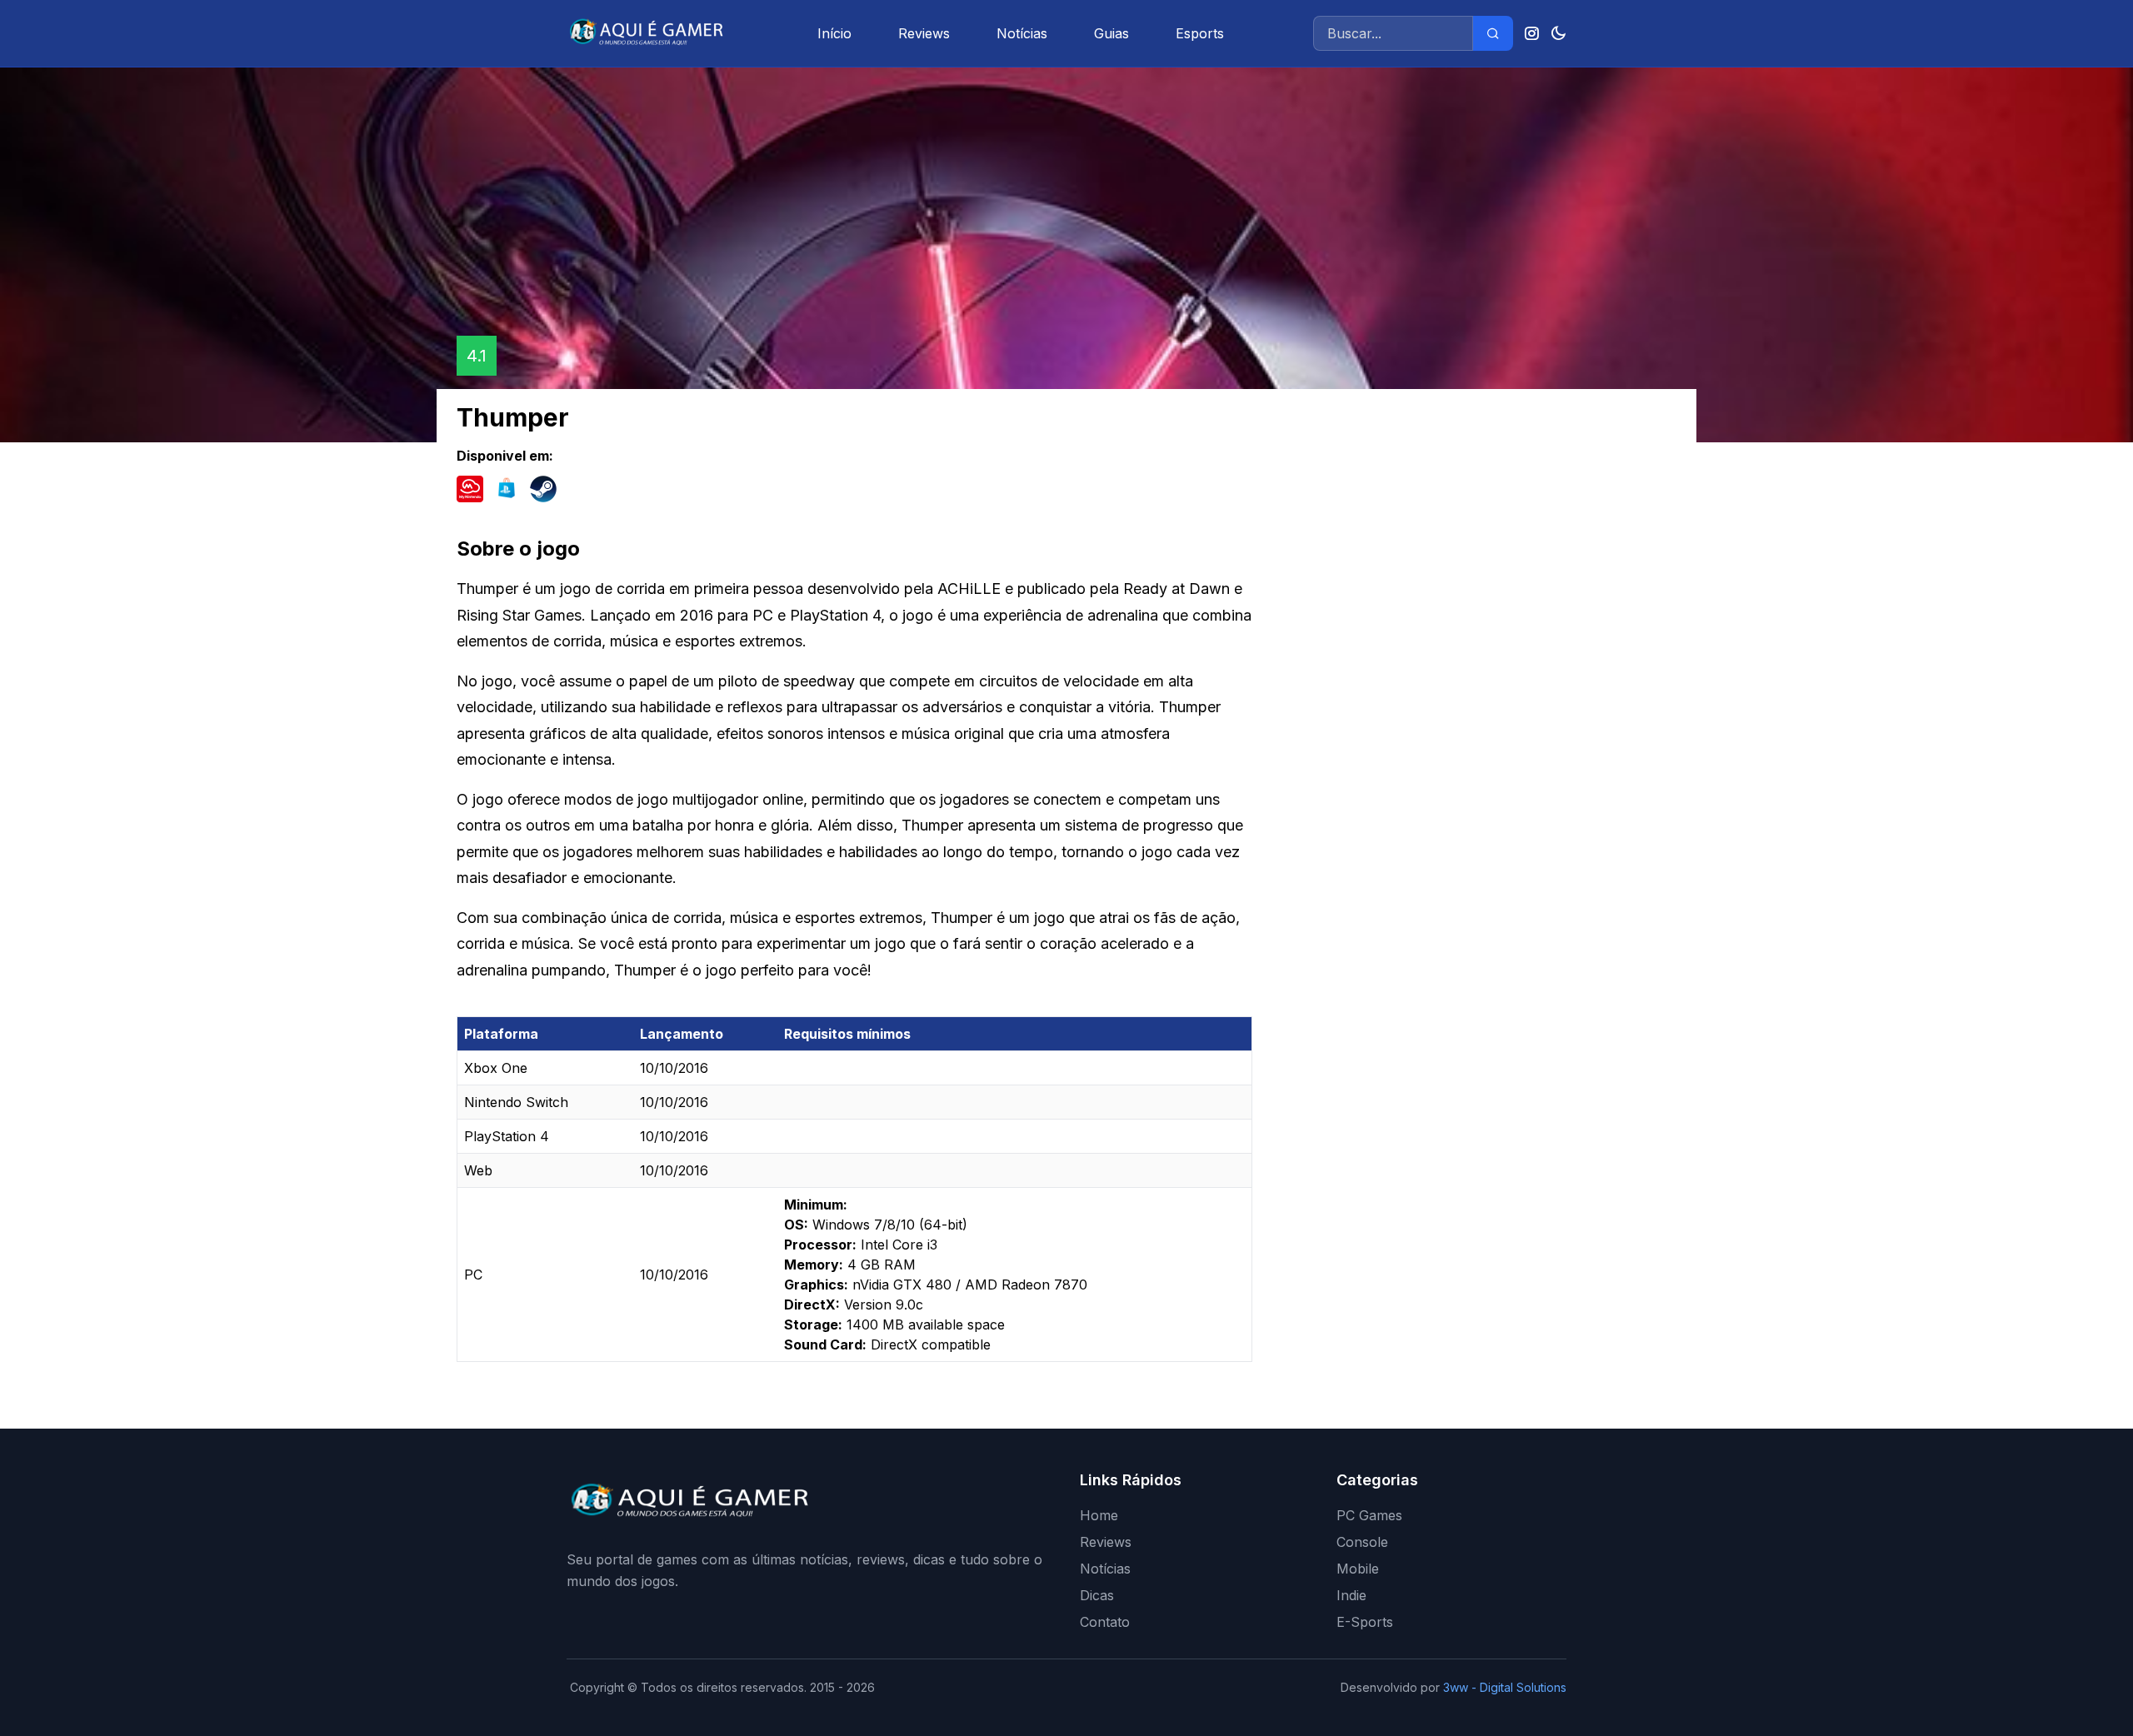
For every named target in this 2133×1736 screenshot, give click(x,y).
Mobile (1358, 1569)
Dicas (1097, 1595)
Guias (1111, 33)
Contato (1105, 1622)
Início (834, 33)
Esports (1200, 33)
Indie (1351, 1595)
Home (1099, 1515)
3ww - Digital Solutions (1505, 1687)
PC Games (1369, 1515)
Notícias (1022, 33)
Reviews (924, 33)
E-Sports (1365, 1622)
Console (1362, 1542)
